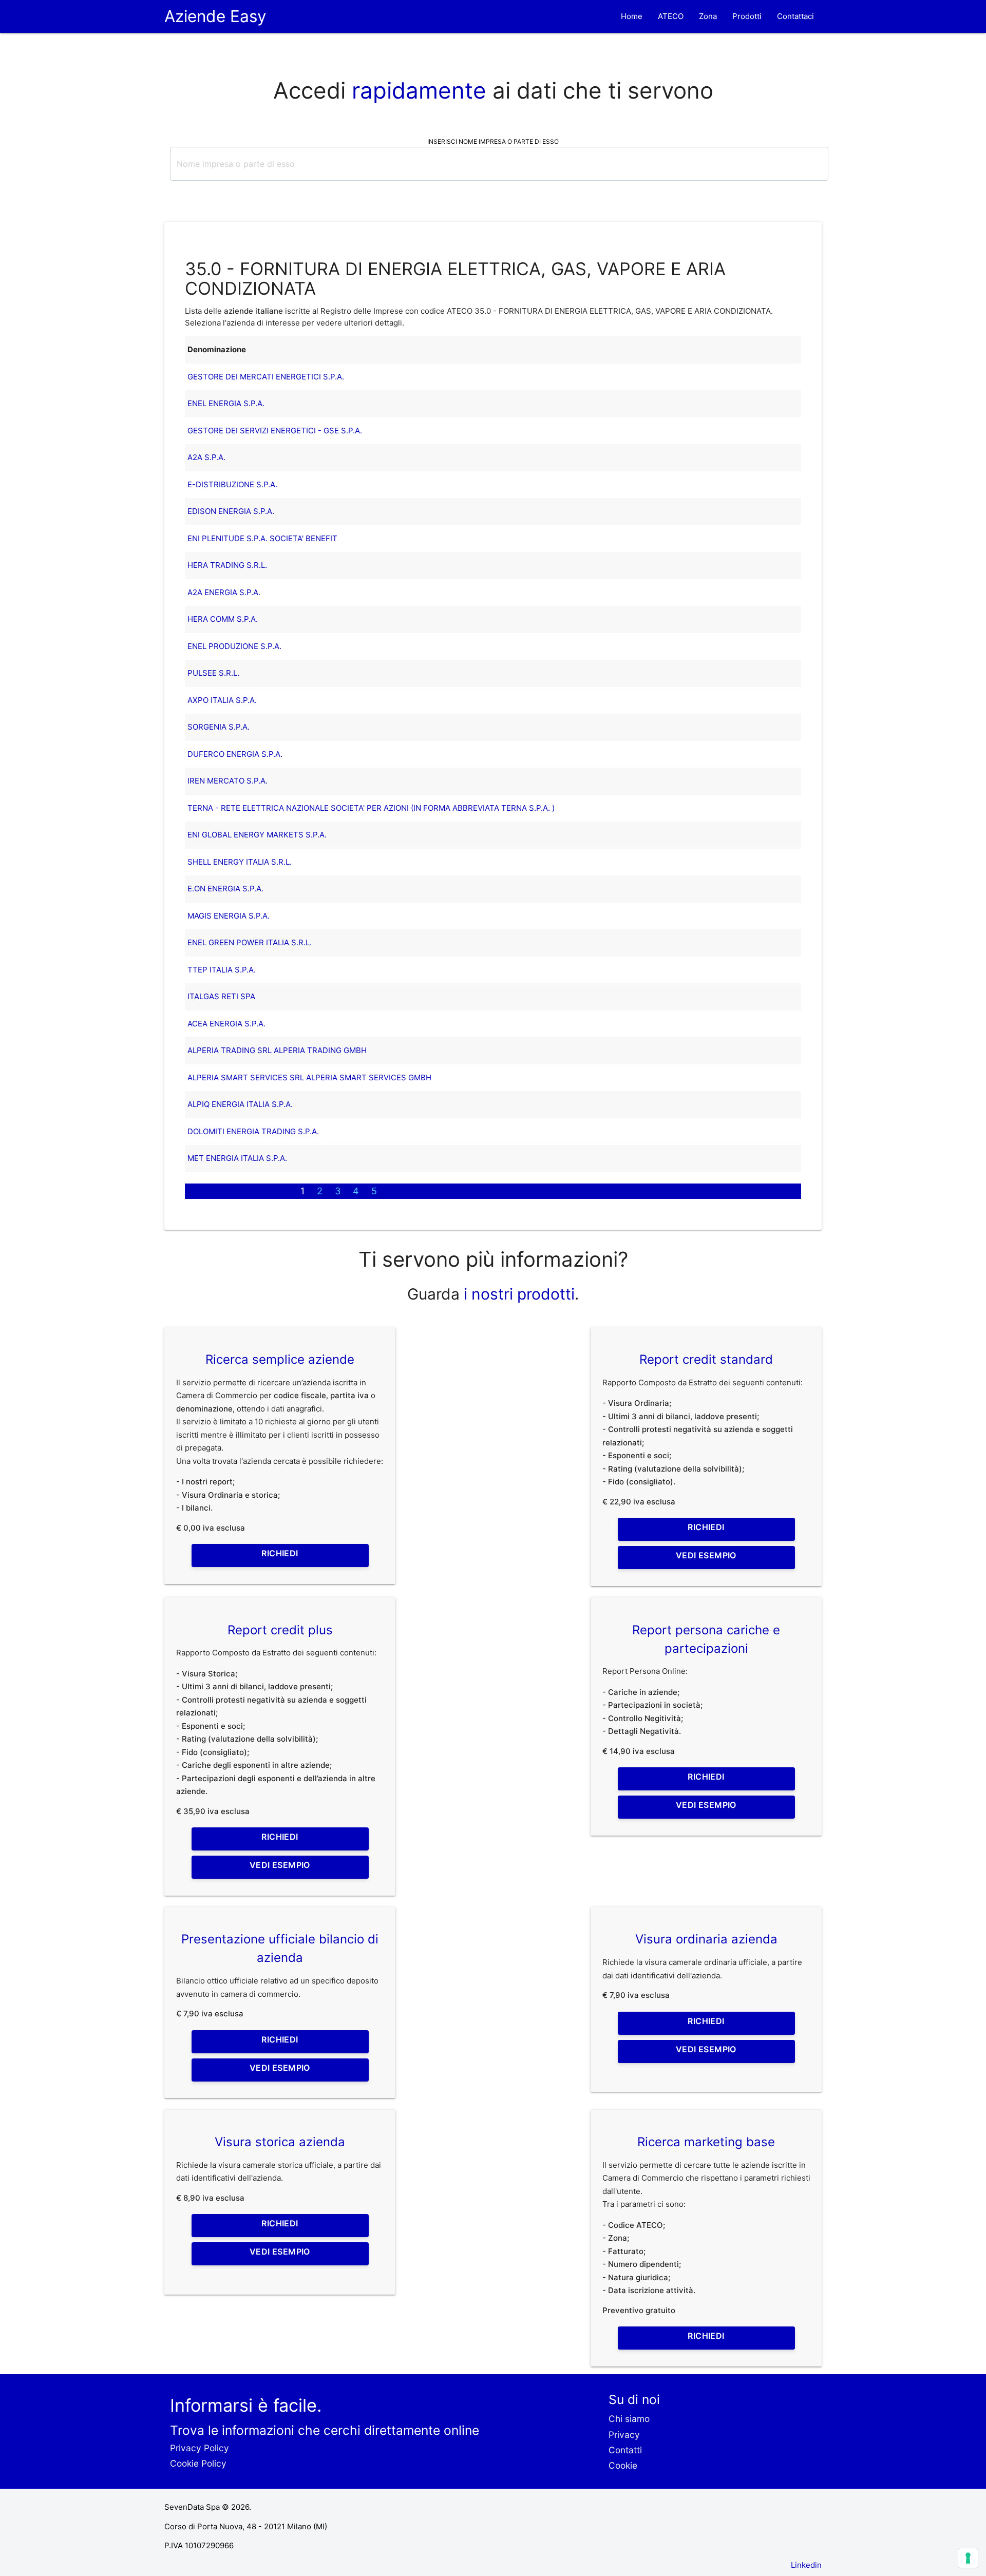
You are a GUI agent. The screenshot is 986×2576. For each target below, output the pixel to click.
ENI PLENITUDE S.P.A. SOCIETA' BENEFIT (262, 538)
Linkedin (806, 2565)
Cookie (623, 2465)
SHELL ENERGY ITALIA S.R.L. (240, 862)
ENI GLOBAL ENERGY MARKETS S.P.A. (257, 835)
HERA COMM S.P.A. (223, 619)
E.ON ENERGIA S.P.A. (225, 889)
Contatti (625, 2450)
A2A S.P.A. (206, 457)
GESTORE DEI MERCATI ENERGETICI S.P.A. (266, 377)
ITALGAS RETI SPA (221, 996)
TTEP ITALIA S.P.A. (222, 970)
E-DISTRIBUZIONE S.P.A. (232, 484)
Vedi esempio (706, 1555)
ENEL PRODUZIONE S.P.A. (234, 646)
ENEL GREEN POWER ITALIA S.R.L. (250, 942)
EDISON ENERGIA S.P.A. (231, 511)
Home (632, 16)
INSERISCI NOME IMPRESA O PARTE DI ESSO (493, 141)
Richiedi (280, 1553)
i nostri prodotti (517, 1294)
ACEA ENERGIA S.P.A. (226, 1024)
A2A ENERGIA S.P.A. (224, 592)
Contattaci (795, 16)
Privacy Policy (200, 2448)
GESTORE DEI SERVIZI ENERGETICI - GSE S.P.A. (275, 431)
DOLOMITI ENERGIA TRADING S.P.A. (253, 1131)
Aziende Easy (215, 16)
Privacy (624, 2435)
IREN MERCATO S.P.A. (227, 781)
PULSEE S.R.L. (213, 673)
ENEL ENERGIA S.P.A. (226, 403)
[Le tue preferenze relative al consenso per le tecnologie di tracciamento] (968, 2558)
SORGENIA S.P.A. (219, 727)
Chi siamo (629, 2419)
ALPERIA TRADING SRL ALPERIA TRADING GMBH (277, 1050)
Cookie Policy (198, 2463)
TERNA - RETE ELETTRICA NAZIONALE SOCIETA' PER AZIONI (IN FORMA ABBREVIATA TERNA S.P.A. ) (371, 808)
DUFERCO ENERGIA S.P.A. (235, 754)
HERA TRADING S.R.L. (227, 565)
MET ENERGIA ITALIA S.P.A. (237, 1158)
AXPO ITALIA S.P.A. (222, 700)
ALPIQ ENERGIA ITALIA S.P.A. (240, 1104)
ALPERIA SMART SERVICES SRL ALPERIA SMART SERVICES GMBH (309, 1077)
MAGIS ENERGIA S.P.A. (229, 916)
